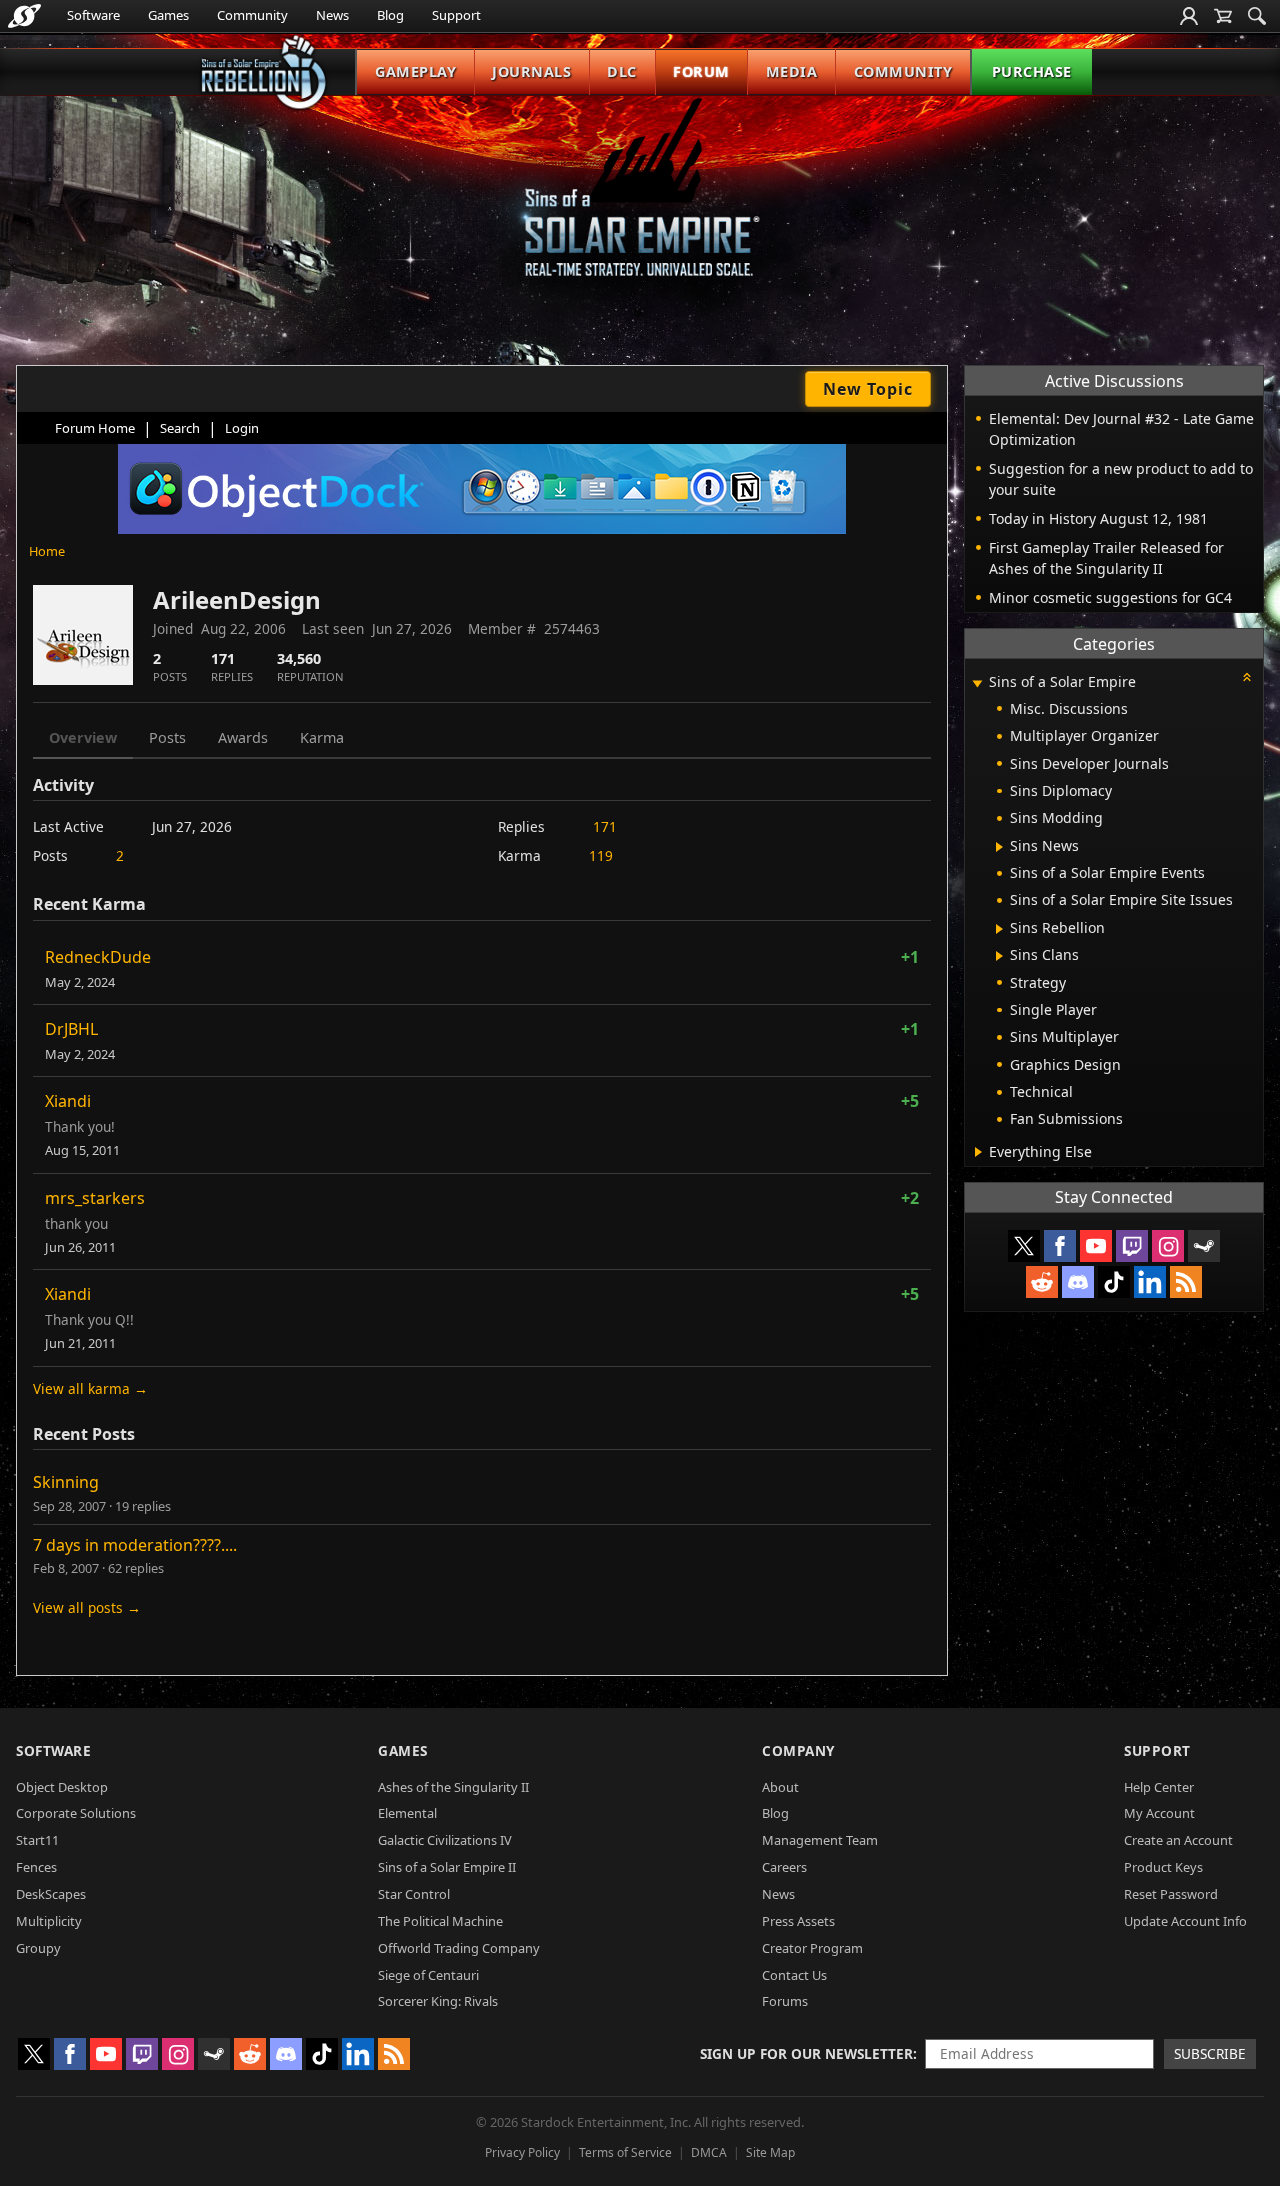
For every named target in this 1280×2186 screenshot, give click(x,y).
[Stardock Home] (24, 16)
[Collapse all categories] (1247, 677)
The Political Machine (440, 1921)
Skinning (66, 1482)
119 (601, 855)
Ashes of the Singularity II (453, 1787)
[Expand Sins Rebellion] (999, 929)
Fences (36, 1867)
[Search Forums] (1257, 16)
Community (252, 15)
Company (798, 1750)
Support (456, 15)
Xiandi (68, 1101)
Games (168, 15)
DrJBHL (71, 1029)
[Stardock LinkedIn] (1150, 1282)
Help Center (1159, 1787)
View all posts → (87, 1607)
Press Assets (798, 1921)
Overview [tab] (83, 737)
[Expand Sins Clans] (999, 956)
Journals (531, 71)
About (780, 1787)
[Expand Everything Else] (978, 1152)
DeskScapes (51, 1894)
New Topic (868, 389)
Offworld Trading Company (459, 1948)
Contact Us (794, 1975)
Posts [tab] (167, 737)
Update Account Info (1185, 1921)
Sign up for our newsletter (806, 2053)
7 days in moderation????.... (135, 1545)
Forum (701, 71)
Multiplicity (49, 1921)
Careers (784, 1867)
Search (180, 428)
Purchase (1032, 71)
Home (47, 551)
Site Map (770, 2152)
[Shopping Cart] (1223, 16)
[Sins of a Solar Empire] (640, 203)
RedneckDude (98, 957)
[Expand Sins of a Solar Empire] (977, 683)
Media (792, 71)
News (332, 15)
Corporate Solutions (76, 1813)
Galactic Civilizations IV (445, 1840)
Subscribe (1210, 2053)
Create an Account (1178, 1840)
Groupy (38, 1948)
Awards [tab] (243, 737)
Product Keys (1163, 1867)
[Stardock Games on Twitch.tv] (1132, 1246)
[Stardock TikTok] (1114, 1282)
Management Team (820, 1840)
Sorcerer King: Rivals (438, 2001)
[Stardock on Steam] (1204, 1246)
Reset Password (1171, 1894)
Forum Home (95, 428)
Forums (785, 2001)
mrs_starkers (95, 1198)
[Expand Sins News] (999, 847)
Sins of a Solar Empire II (447, 1867)
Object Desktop (62, 1787)
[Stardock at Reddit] (1042, 1282)
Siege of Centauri (428, 1975)
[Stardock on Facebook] (1060, 1246)
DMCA (709, 2152)
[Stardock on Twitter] (1024, 1246)
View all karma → (90, 1388)
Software (93, 15)
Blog (390, 15)
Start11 (37, 1840)
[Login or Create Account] (1189, 16)
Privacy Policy (522, 2152)
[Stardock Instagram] (1168, 1246)
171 (605, 826)
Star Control (414, 1894)
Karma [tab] (322, 737)
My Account (1159, 1813)
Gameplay (415, 71)
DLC (622, 71)
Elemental (407, 1813)
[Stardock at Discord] (1078, 1282)
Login (242, 428)
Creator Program (812, 1948)
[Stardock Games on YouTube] (1096, 1246)
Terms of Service (625, 2152)
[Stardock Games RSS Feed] (1186, 1282)
